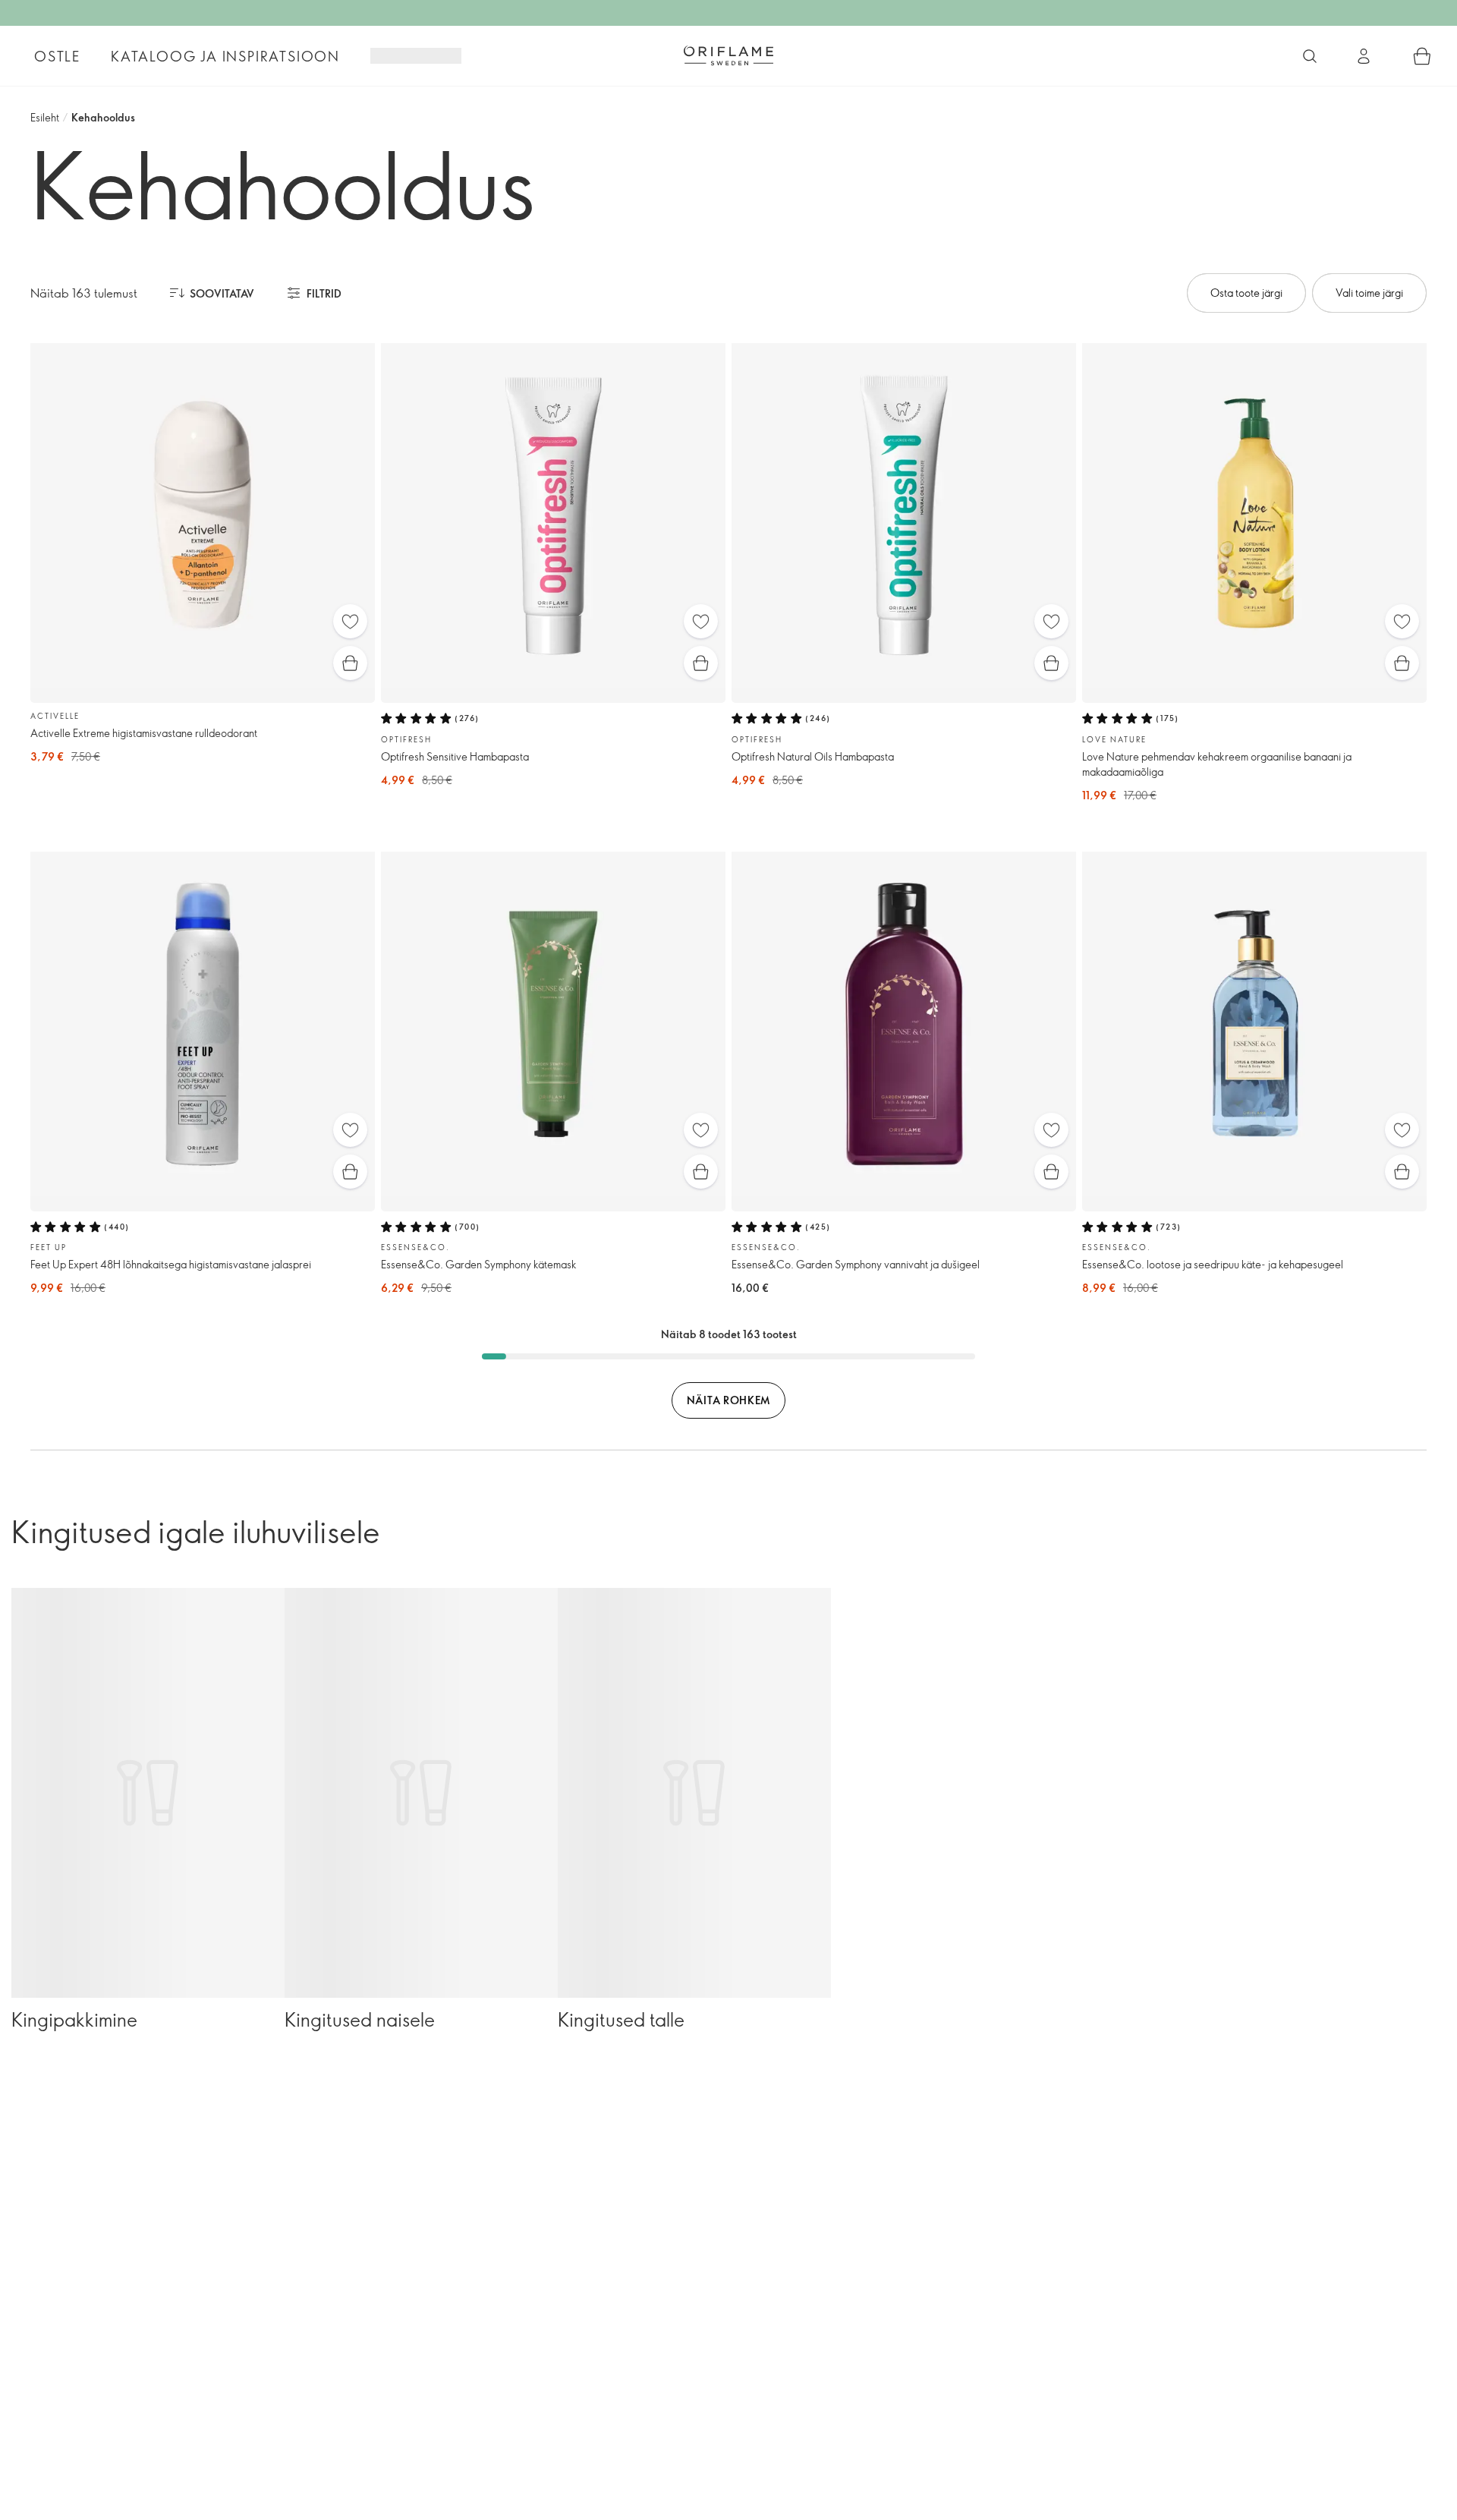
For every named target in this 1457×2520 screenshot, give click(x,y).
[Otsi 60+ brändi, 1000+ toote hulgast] (1310, 56)
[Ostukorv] (1422, 56)
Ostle (57, 56)
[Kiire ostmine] (350, 663)
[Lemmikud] (350, 621)
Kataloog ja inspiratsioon (225, 56)
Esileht (45, 117)
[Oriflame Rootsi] (728, 55)
